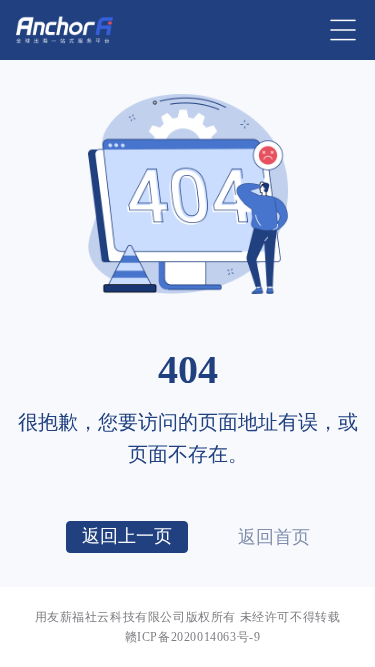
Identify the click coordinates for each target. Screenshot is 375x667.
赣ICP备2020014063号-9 (193, 637)
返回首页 (274, 537)
